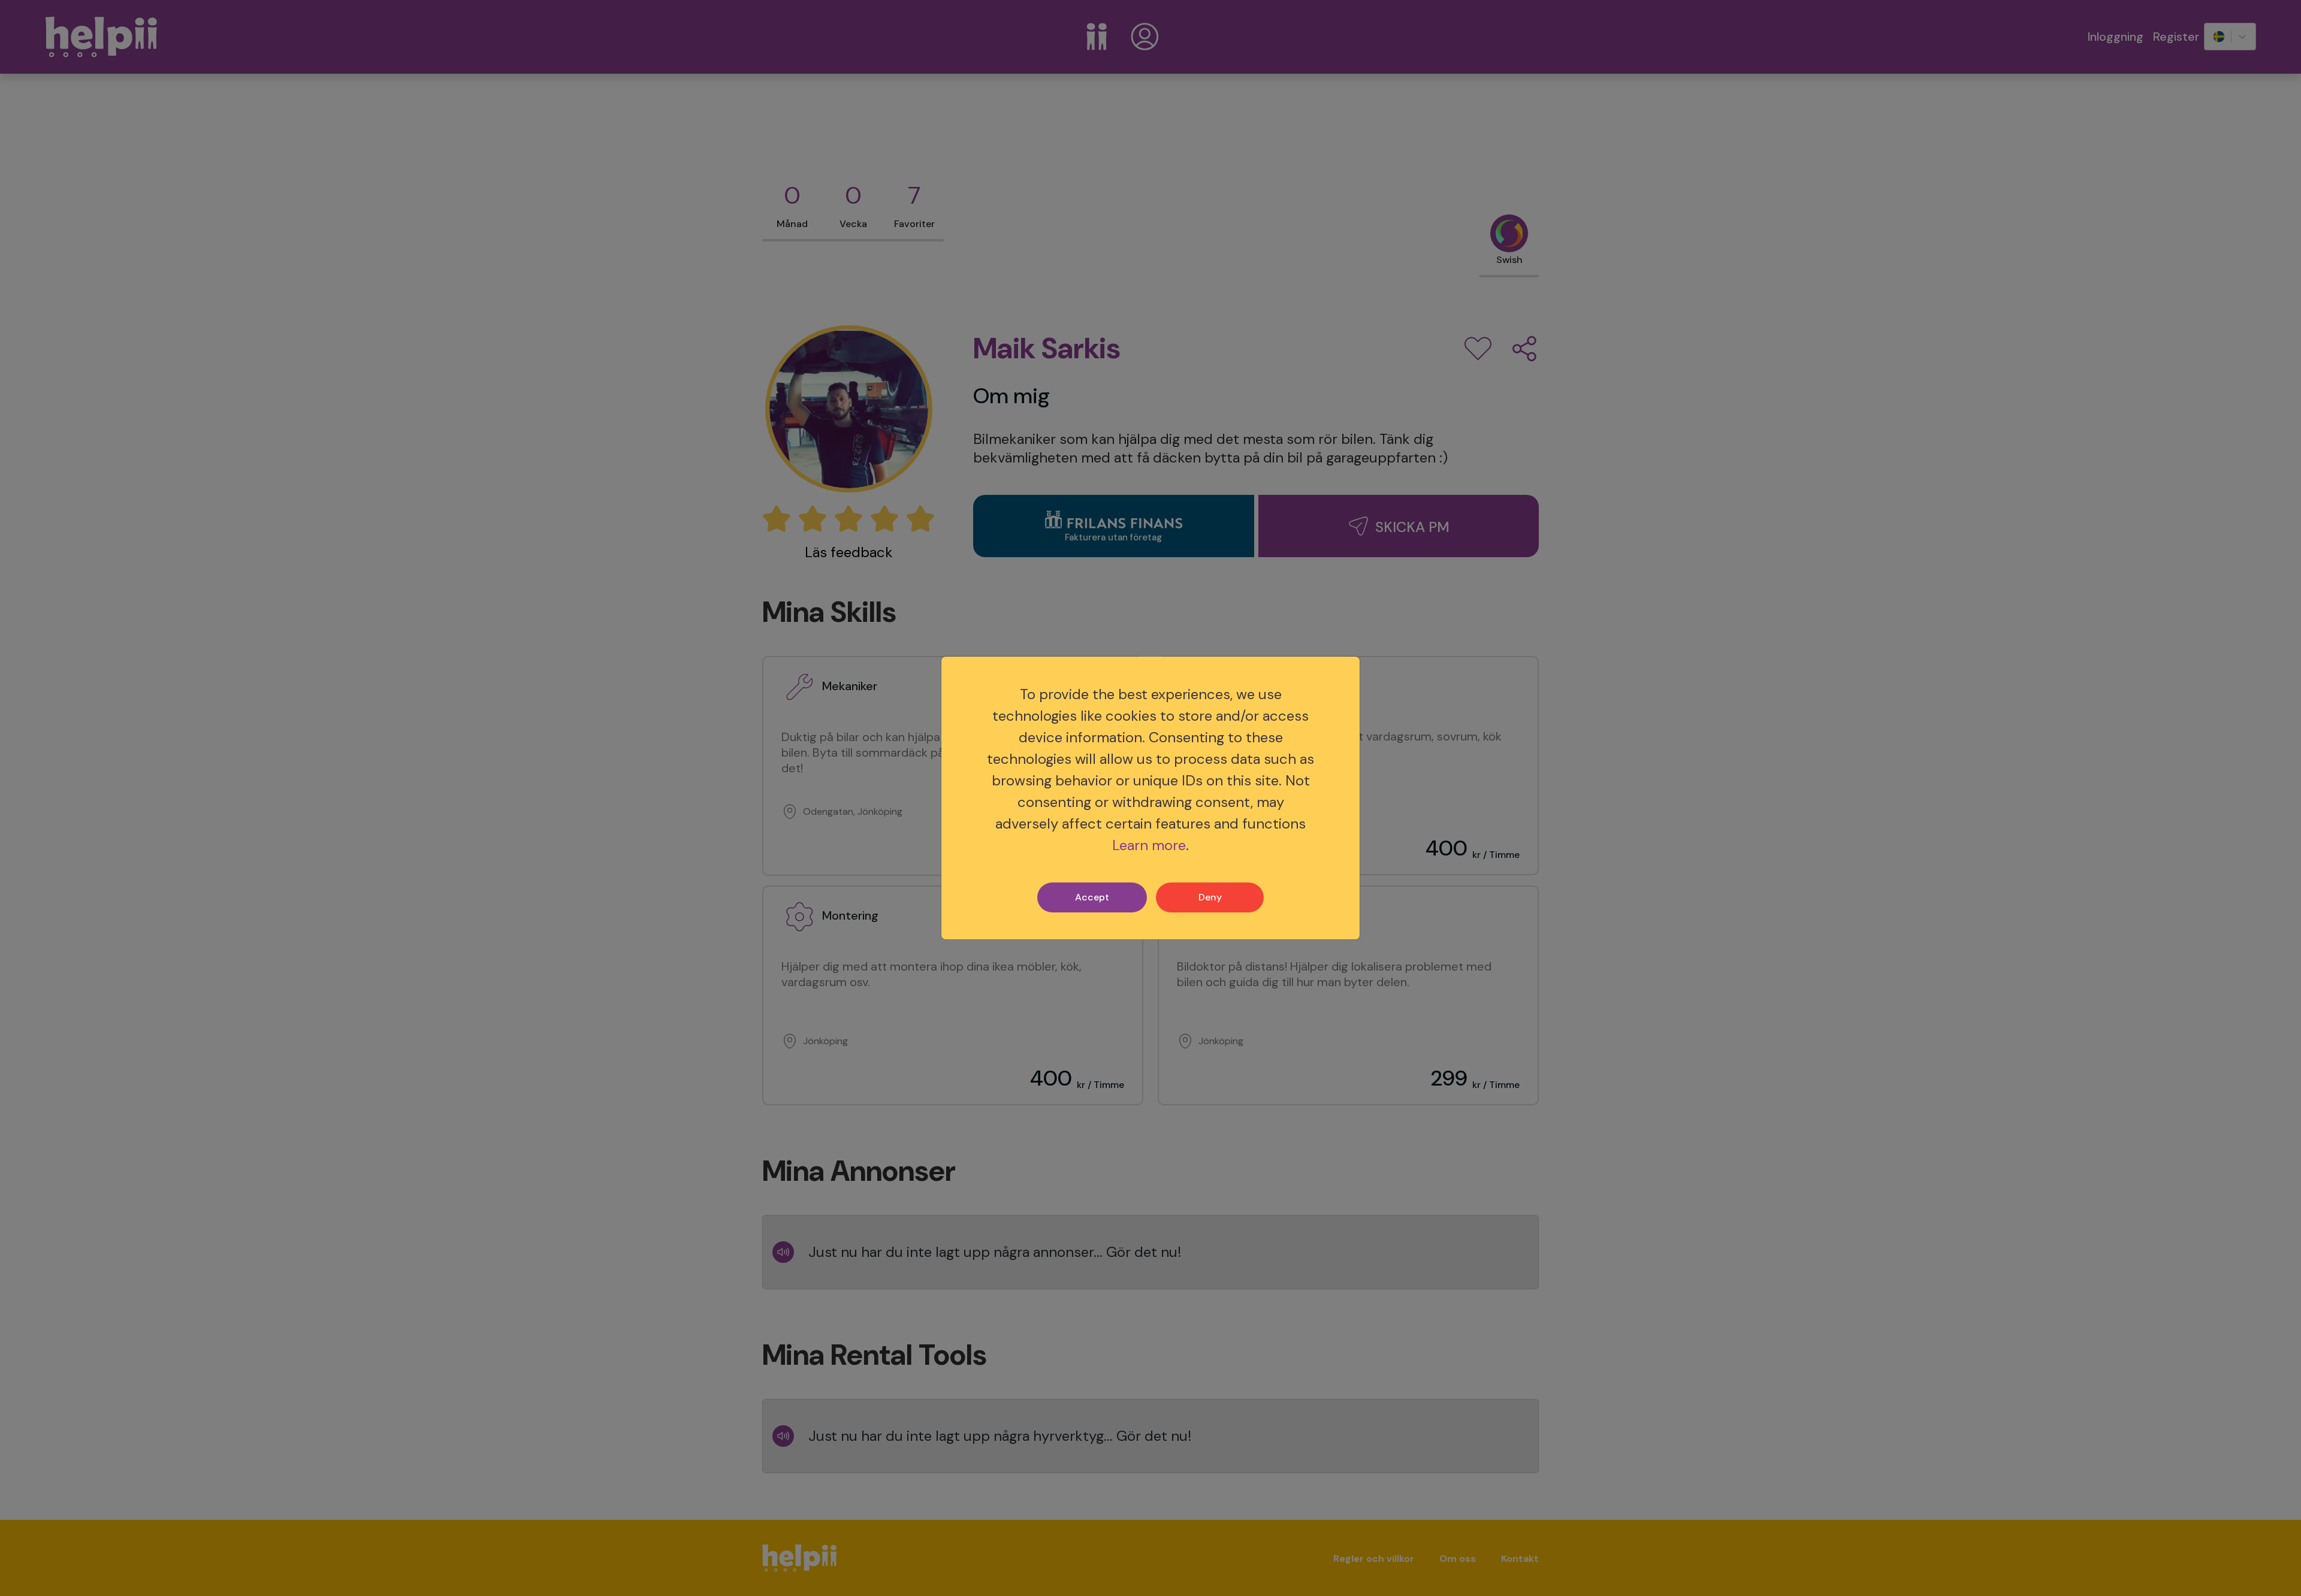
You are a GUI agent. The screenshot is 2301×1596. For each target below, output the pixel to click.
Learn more (1149, 845)
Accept (1092, 897)
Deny (1210, 897)
